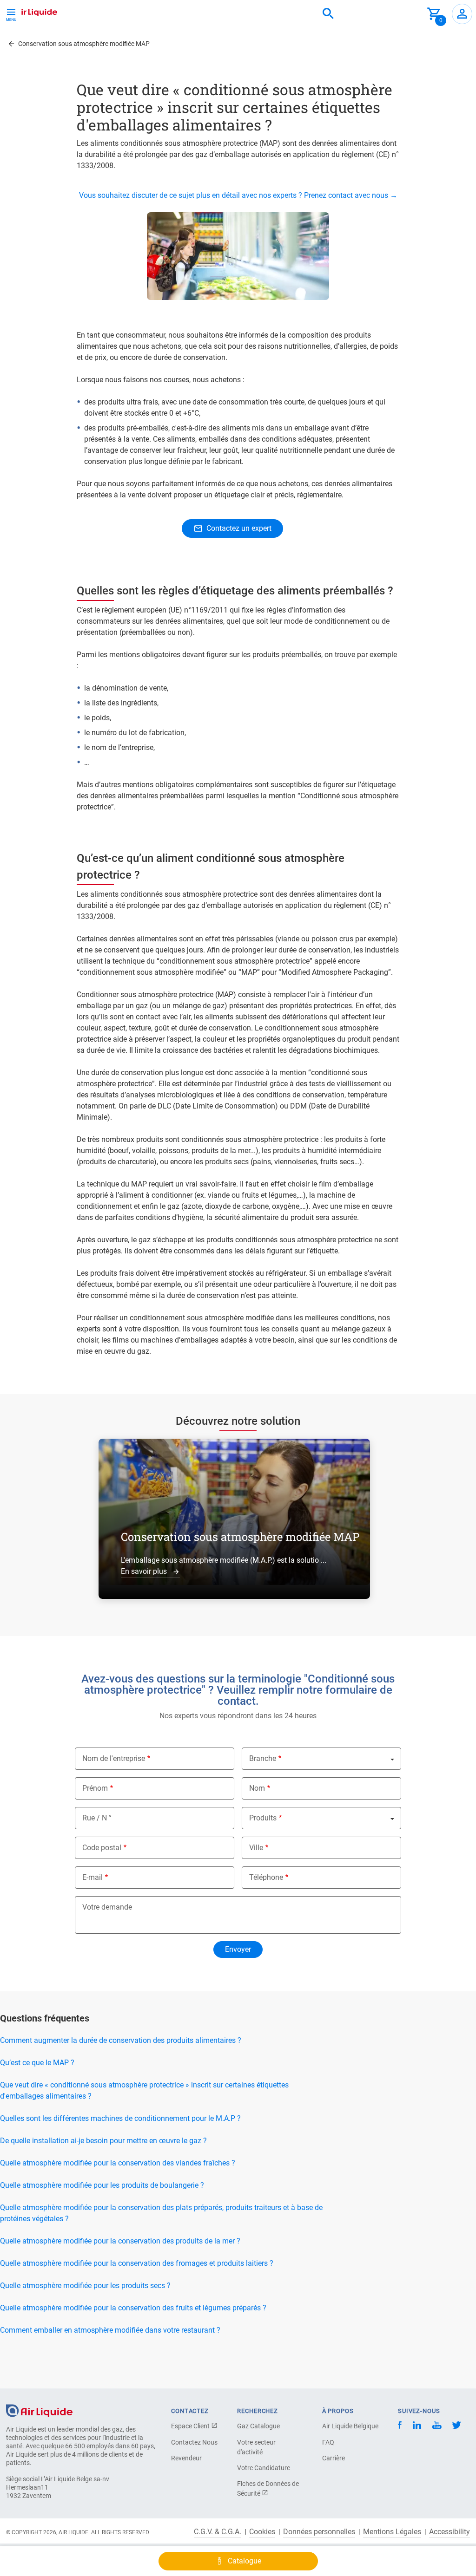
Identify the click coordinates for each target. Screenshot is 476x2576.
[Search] (328, 14)
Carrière (334, 2458)
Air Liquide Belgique (350, 2426)
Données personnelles (319, 2532)
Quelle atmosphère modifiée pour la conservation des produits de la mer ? (120, 2241)
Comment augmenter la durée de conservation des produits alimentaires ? (121, 2040)
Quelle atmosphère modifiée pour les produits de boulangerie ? (102, 2185)
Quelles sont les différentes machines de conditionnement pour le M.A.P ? (120, 2118)
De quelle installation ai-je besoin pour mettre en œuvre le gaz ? (103, 2141)
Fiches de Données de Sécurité (268, 2488)
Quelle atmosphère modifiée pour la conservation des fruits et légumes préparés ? (133, 2308)
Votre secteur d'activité (256, 2447)
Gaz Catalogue (258, 2426)
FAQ (328, 2442)
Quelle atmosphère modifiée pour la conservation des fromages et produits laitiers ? (137, 2263)
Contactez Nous (194, 2442)
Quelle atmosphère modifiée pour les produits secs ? (85, 2286)
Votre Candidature (264, 2468)
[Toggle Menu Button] (11, 14)
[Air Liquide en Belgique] (30, 11)
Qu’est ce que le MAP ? (37, 2063)
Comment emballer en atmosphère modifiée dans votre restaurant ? (110, 2330)
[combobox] (328, 14)
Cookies (262, 2532)
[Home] (39, 2410)
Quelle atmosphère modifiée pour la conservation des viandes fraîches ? (118, 2163)
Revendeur (186, 2458)
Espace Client (191, 2426)
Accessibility (450, 2532)
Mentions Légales (392, 2532)
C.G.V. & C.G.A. (218, 2532)
